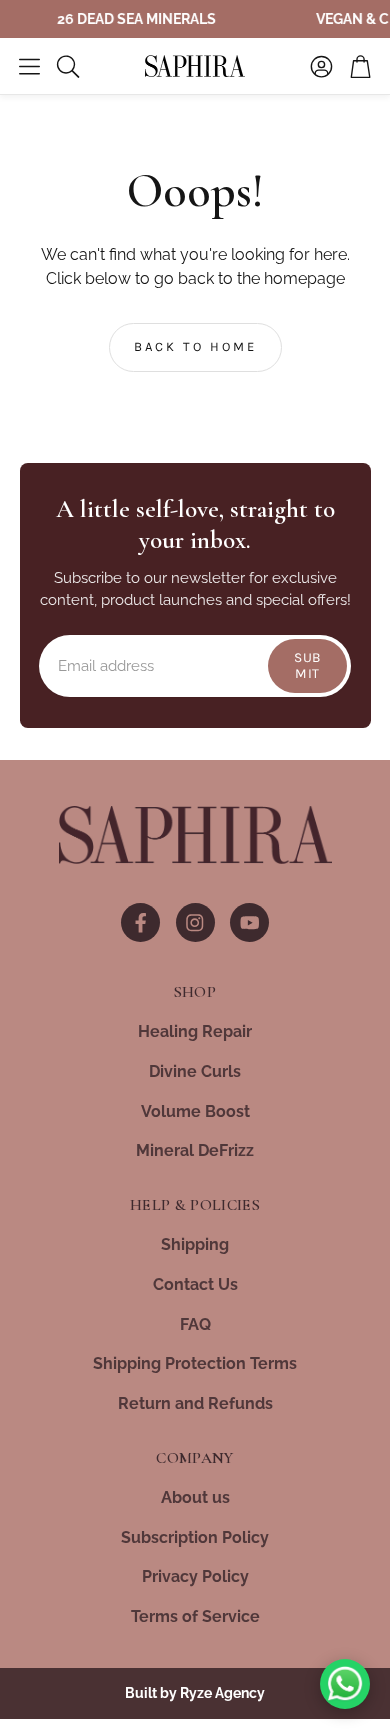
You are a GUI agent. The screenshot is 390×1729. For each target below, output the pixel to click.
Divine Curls (195, 1071)
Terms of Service (195, 1616)
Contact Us (195, 1284)
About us (195, 1497)
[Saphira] (195, 835)
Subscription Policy (195, 1537)
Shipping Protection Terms (195, 1363)
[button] (29, 66)
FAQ (195, 1324)
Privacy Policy (195, 1576)
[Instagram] (195, 922)
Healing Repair (195, 1031)
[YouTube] (249, 922)
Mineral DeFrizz (195, 1150)
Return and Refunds (195, 1403)
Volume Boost (195, 1111)
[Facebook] (140, 922)
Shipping (195, 1244)
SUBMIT (307, 665)
